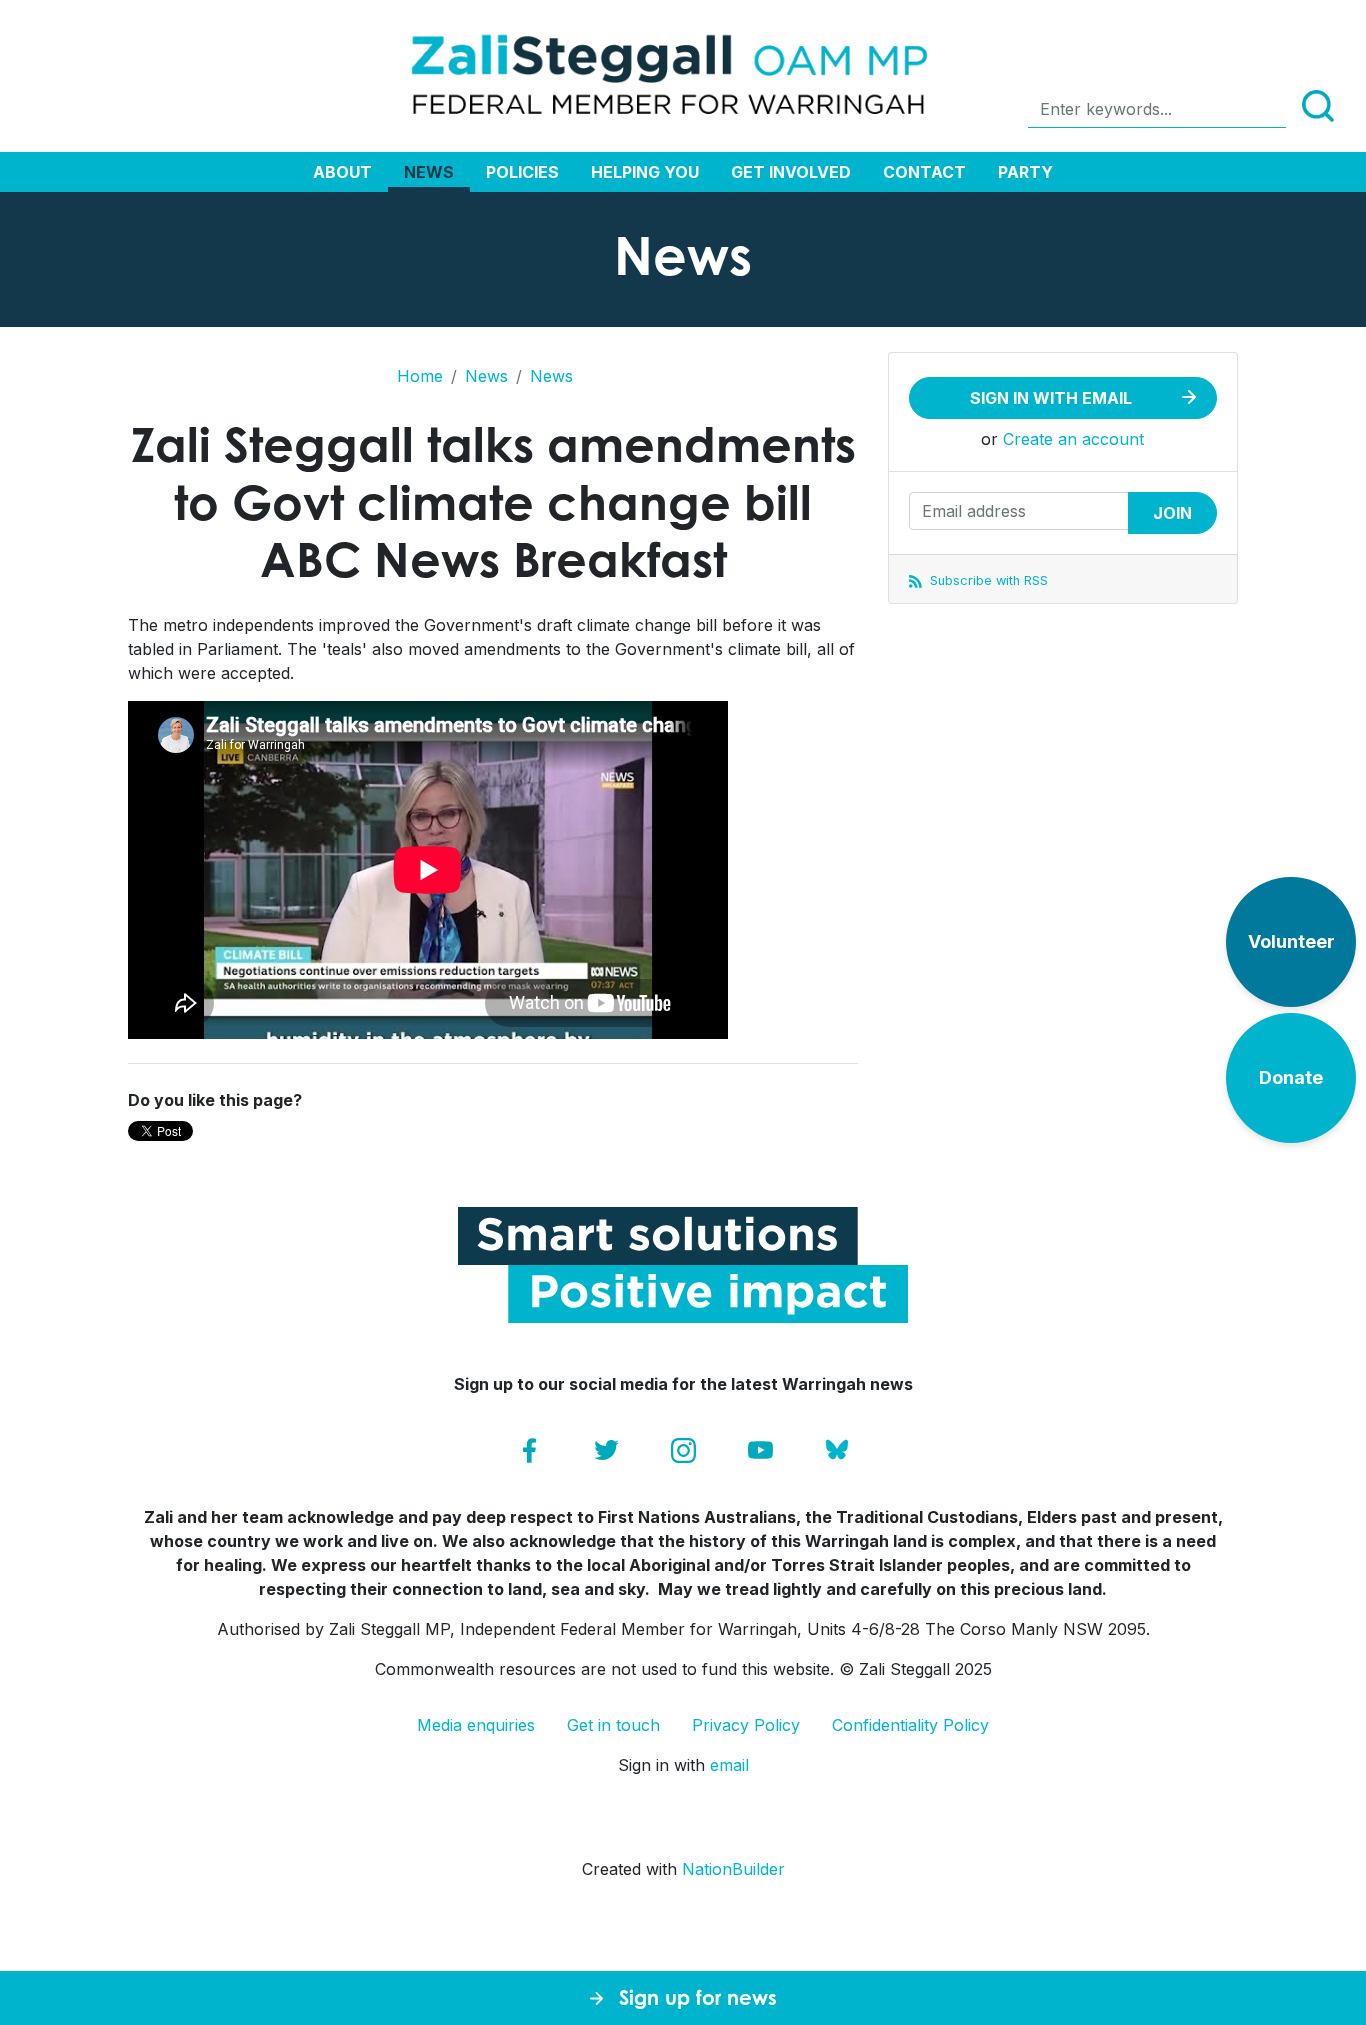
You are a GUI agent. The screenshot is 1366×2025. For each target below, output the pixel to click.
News (429, 172)
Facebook (529, 1450)
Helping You (645, 172)
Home (420, 376)
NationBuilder (733, 1869)
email (729, 1765)
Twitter (606, 1450)
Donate (1291, 1077)
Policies (522, 172)
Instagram (683, 1450)
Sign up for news (698, 1997)
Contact (924, 172)
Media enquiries (476, 1725)
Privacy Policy (746, 1725)
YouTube (760, 1450)
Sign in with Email (1051, 398)
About (342, 172)
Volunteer (1291, 941)
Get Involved (791, 172)
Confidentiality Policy (910, 1725)
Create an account (1073, 439)
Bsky (837, 1450)
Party (1025, 172)
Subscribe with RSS (987, 580)
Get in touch (613, 1725)
